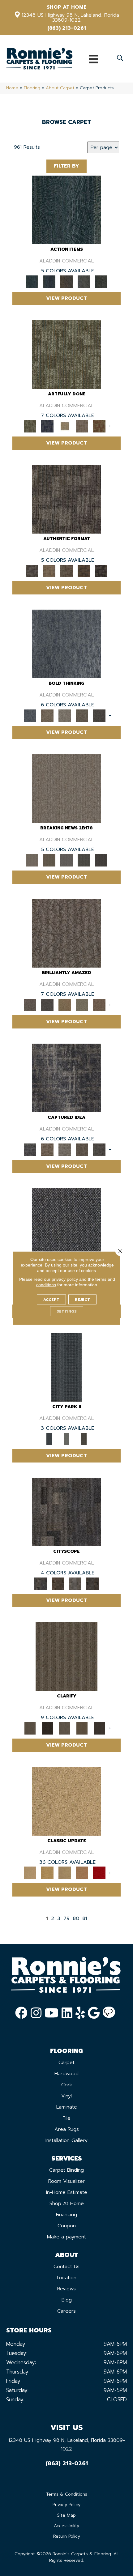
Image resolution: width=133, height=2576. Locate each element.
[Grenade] (47, 715)
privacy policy (65, 1279)
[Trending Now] (66, 788)
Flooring (32, 88)
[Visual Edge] (66, 499)
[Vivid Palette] (99, 426)
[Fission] (82, 715)
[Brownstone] (66, 281)
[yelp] (80, 2013)
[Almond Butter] (65, 1873)
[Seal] (99, 715)
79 (66, 1919)
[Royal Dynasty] (99, 1873)
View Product (66, 298)
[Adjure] (99, 1728)
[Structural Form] (101, 571)
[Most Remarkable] (47, 426)
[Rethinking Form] (84, 571)
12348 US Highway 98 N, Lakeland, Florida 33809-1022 (70, 18)
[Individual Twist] (66, 571)
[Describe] (65, 1728)
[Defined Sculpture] (49, 571)
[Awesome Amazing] (82, 426)
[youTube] (51, 2013)
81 (85, 1919)
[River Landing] (66, 1222)
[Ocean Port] (49, 281)
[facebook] (21, 2013)
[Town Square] (66, 1439)
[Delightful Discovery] (66, 354)
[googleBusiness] (94, 2013)
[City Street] (101, 281)
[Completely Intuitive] (65, 1005)
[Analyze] (47, 1728)
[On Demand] (84, 860)
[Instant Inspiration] (99, 1005)
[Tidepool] (66, 210)
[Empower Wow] (82, 1005)
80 (76, 1919)
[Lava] (65, 715)
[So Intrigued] (66, 933)
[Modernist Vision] (65, 426)
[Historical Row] (84, 1439)
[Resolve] (66, 1656)
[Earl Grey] (84, 281)
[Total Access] (101, 860)
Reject (82, 1299)
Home (12, 88)
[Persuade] (82, 1728)
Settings (67, 1311)
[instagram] (36, 2013)
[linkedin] (67, 2013)
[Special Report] (49, 860)
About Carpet (60, 88)
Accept (51, 1299)
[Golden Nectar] (47, 1873)
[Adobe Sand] (66, 1801)
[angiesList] (109, 2013)
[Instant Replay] (66, 860)
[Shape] (66, 643)
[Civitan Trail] (58, 1583)
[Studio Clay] (82, 1873)
